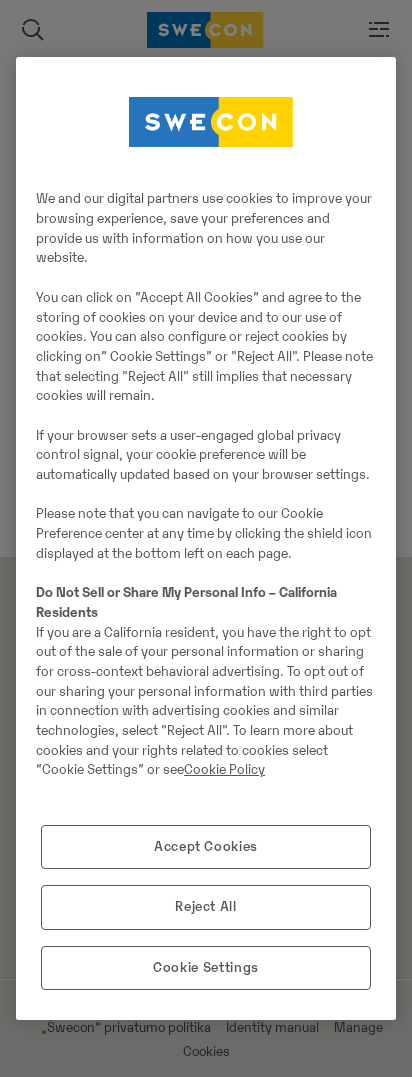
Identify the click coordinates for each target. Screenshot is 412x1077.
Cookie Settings (206, 967)
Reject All (206, 906)
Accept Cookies (206, 846)
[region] (206, 538)
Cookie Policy (224, 769)
